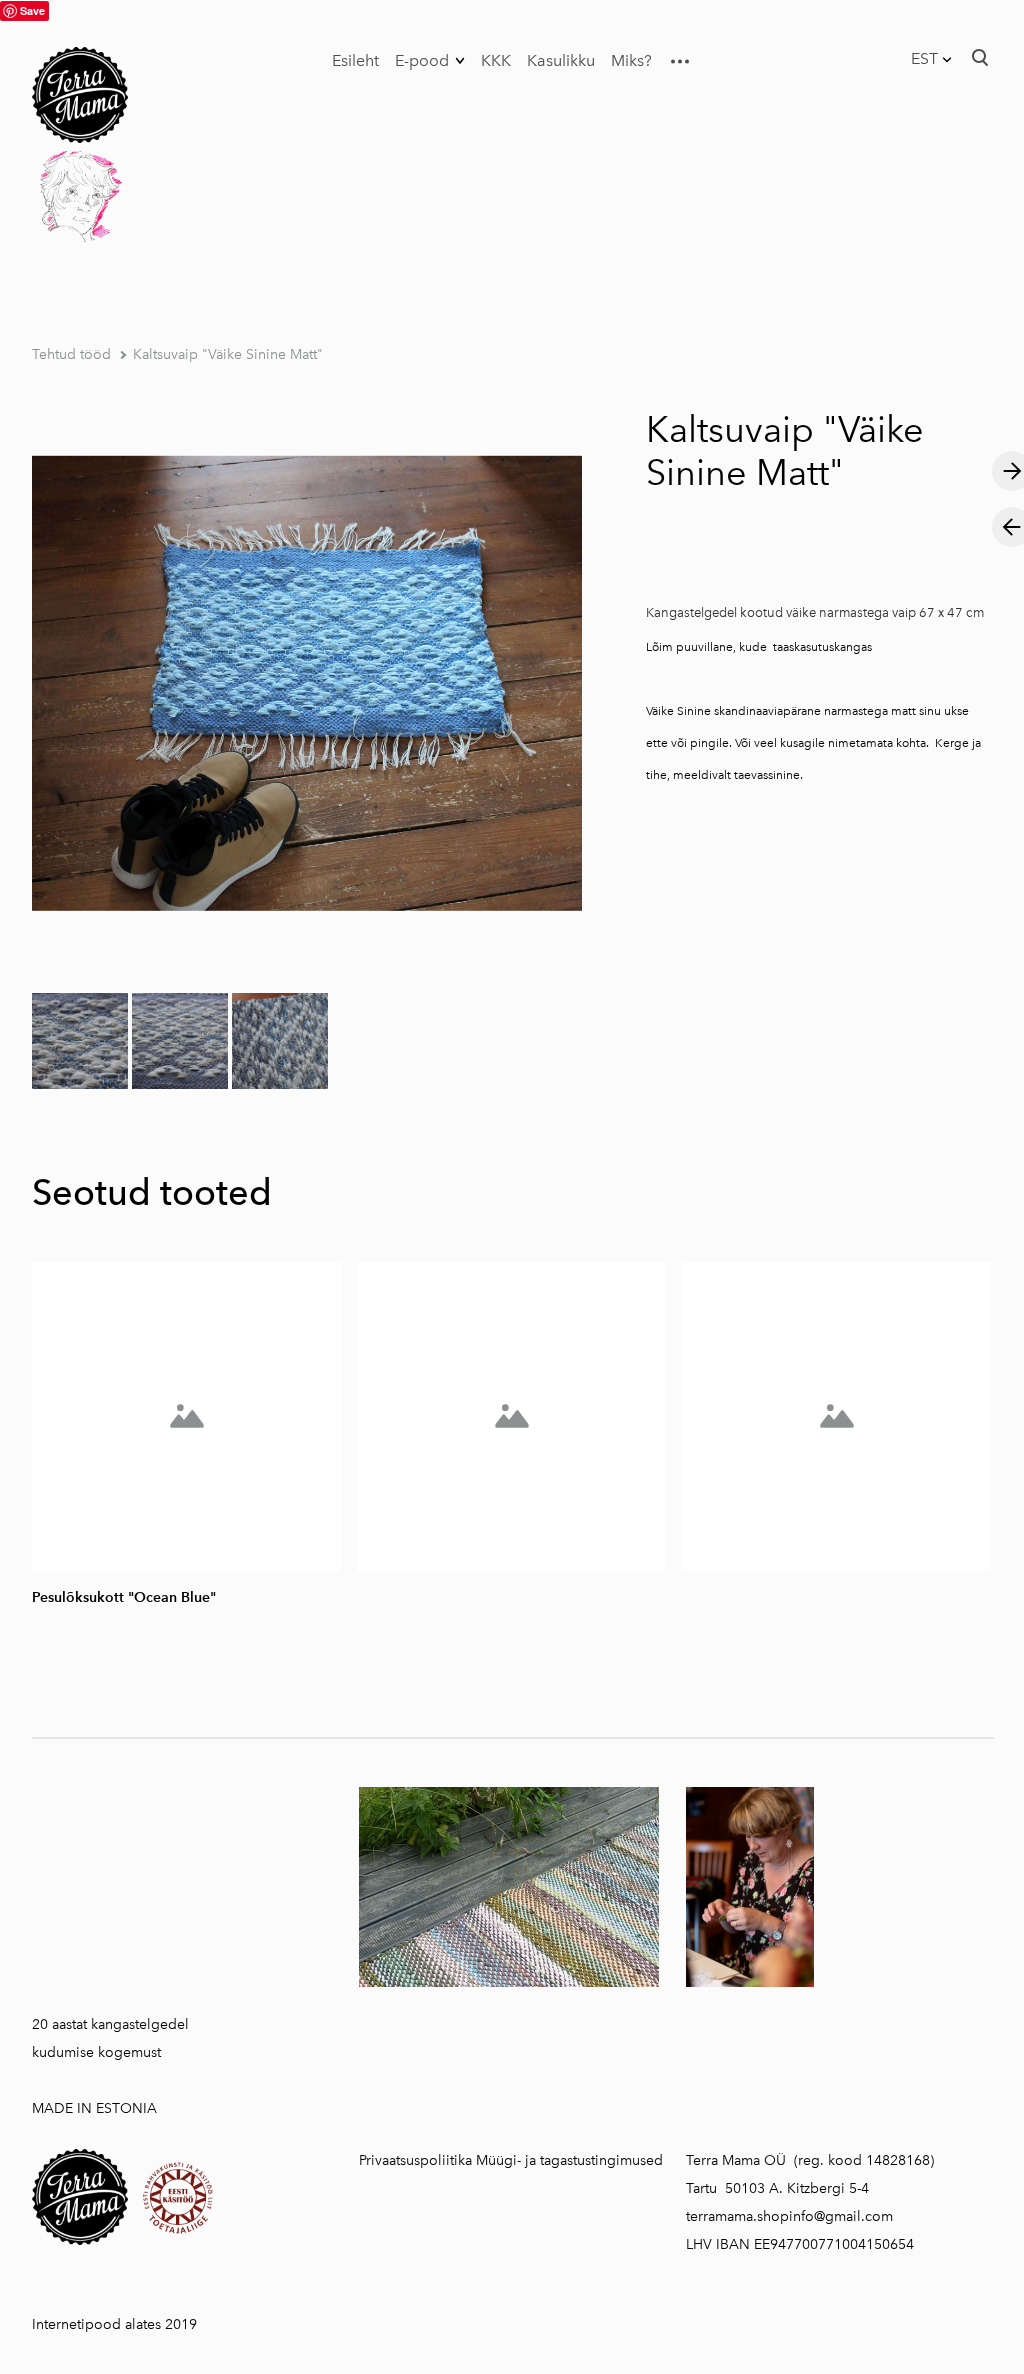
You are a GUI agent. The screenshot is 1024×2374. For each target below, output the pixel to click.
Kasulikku (561, 60)
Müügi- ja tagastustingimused (569, 2160)
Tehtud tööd (71, 354)
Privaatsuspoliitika (415, 2160)
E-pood (422, 60)
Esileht (355, 60)
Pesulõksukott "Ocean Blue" (124, 1597)
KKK (496, 60)
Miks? (631, 60)
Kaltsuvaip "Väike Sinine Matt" (228, 354)
